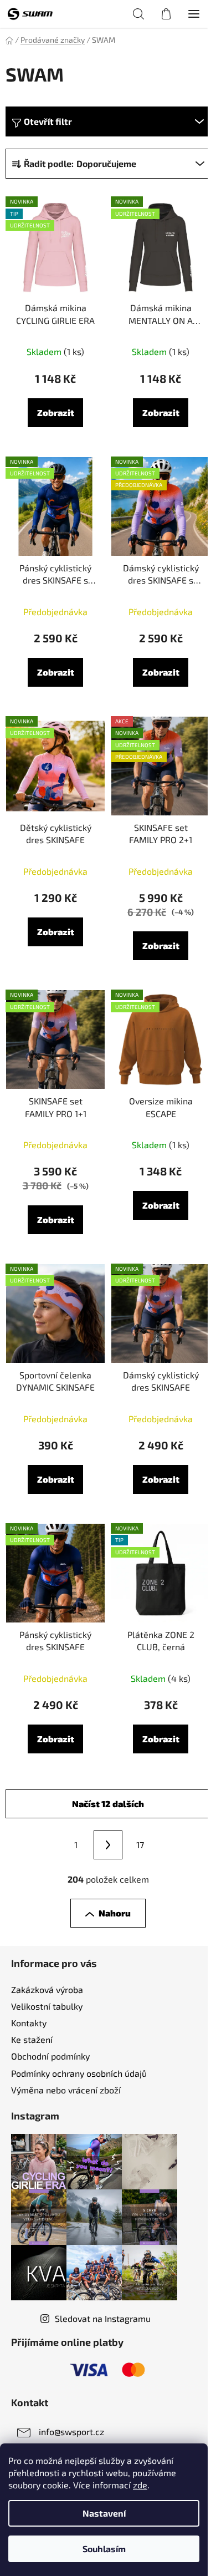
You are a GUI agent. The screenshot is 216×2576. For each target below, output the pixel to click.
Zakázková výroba (47, 1989)
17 (140, 1845)
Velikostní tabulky (47, 2006)
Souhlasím (104, 2549)
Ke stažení (32, 2039)
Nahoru (115, 1913)
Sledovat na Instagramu (103, 2318)
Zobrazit (56, 412)
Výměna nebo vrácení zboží (66, 2090)
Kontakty (29, 2023)
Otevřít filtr (48, 121)
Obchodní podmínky (50, 2056)
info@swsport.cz (71, 2432)
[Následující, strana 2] (108, 1845)
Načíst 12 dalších (108, 1804)
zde (140, 2485)
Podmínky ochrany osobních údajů (79, 2073)
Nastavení (104, 2513)
